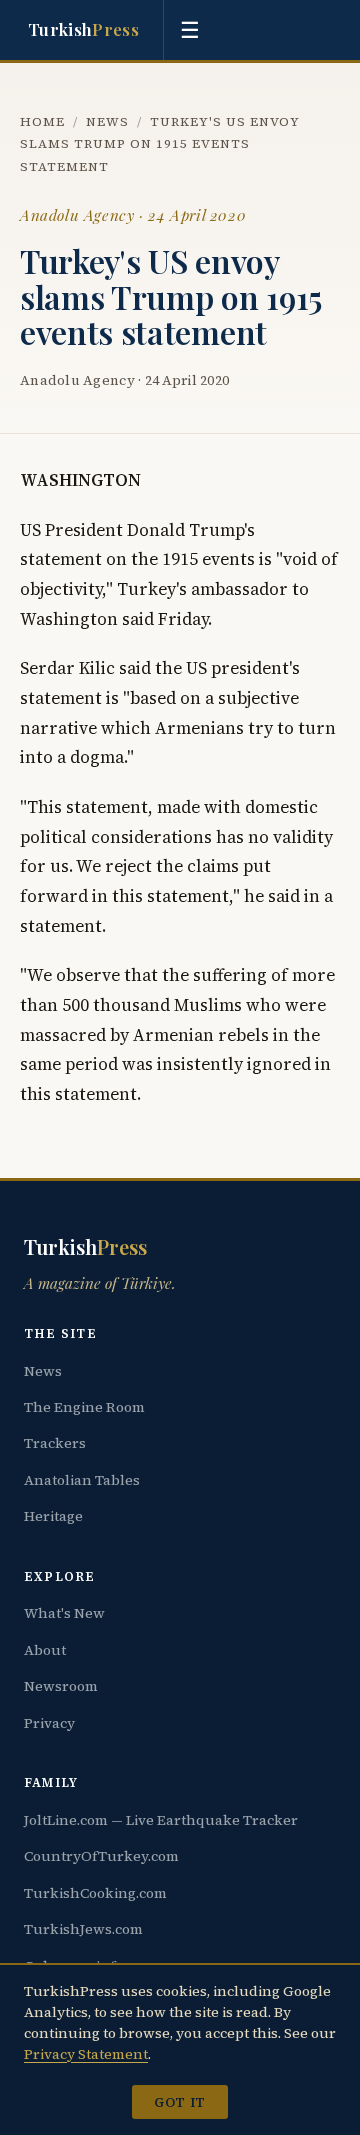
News (107, 121)
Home (42, 121)
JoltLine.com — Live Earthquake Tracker (161, 1820)
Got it (179, 2102)
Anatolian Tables (82, 1480)
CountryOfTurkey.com (101, 1856)
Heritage (53, 1516)
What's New (64, 1613)
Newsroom (61, 1686)
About (45, 1650)
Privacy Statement (86, 2054)
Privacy (49, 1723)
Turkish (83, 29)
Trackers (55, 1443)
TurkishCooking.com (95, 1893)
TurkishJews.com (83, 1929)
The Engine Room (84, 1407)
